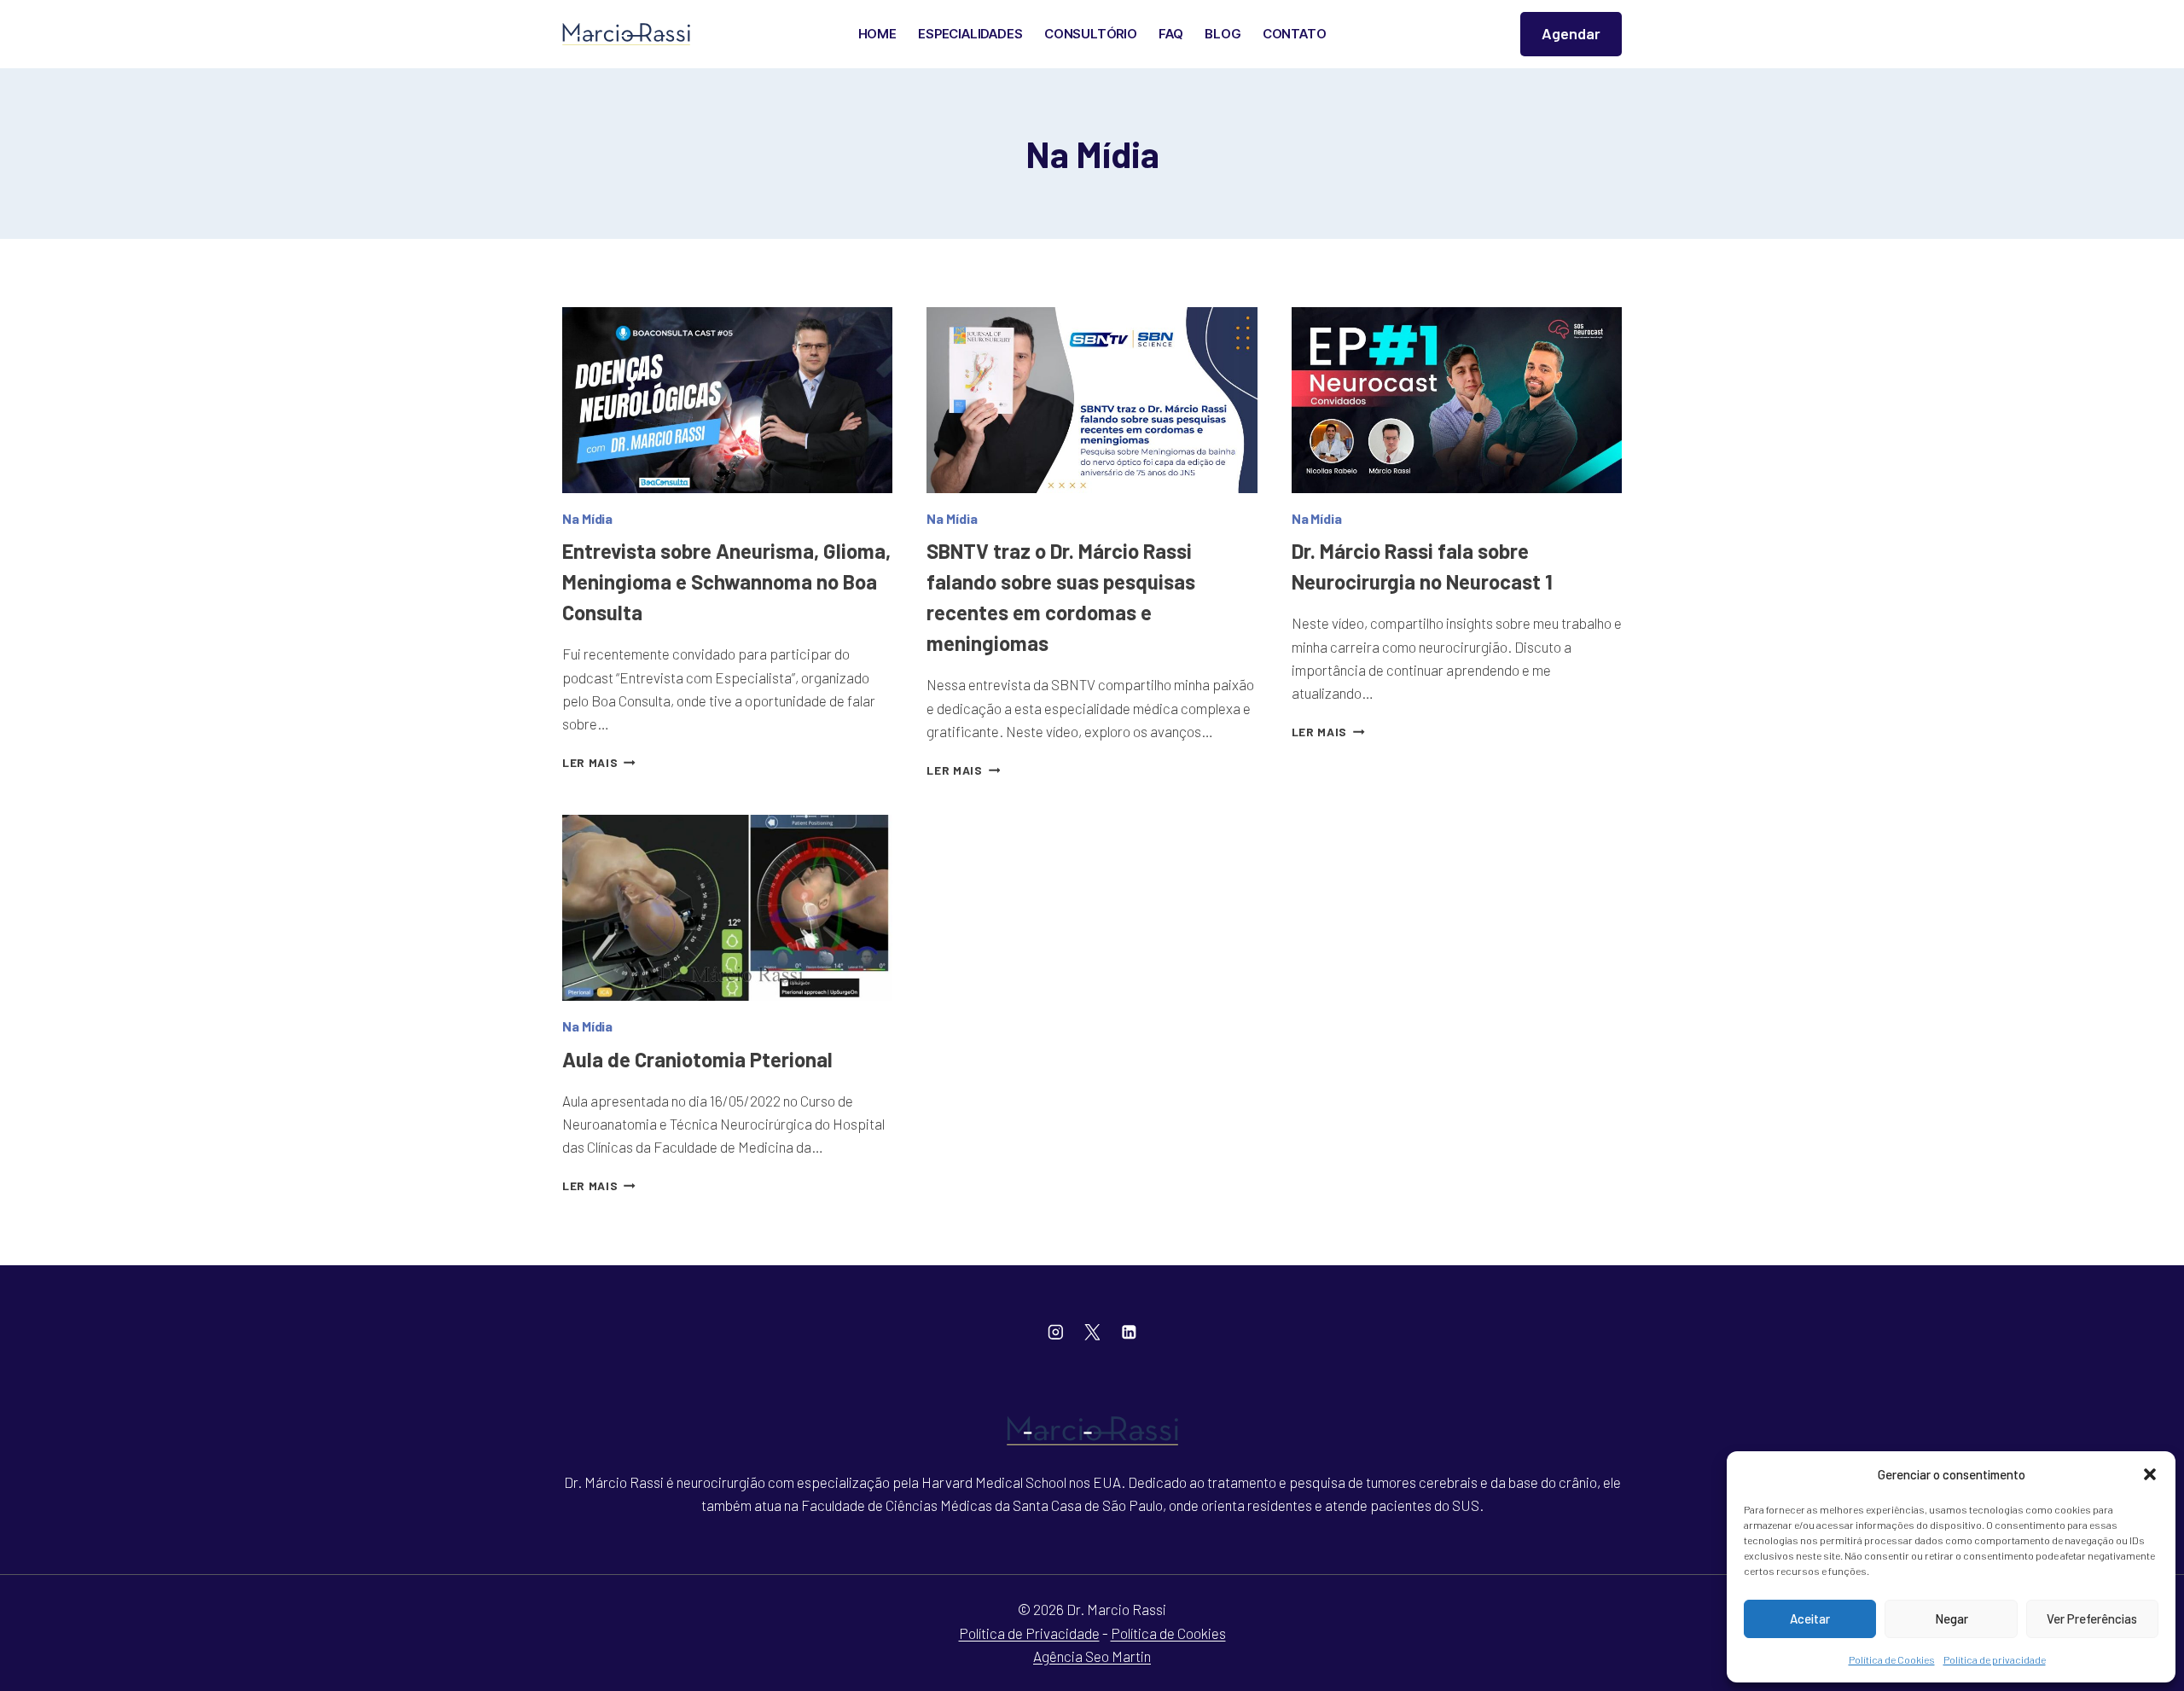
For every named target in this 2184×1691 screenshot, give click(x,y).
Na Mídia (587, 518)
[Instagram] (1055, 1332)
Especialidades (970, 34)
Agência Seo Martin (1092, 1656)
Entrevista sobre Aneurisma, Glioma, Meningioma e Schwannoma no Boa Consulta (726, 581)
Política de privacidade (1995, 1659)
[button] (2150, 1474)
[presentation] (727, 400)
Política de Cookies (1892, 1659)
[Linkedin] (1128, 1332)
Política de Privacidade (1029, 1633)
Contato (1295, 34)
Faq (1170, 34)
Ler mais (599, 762)
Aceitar (1810, 1618)
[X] (1092, 1332)
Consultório (1091, 34)
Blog (1223, 34)
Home (877, 34)
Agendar (1571, 33)
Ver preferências (2092, 1618)
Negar (1952, 1618)
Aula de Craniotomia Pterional (697, 1059)
